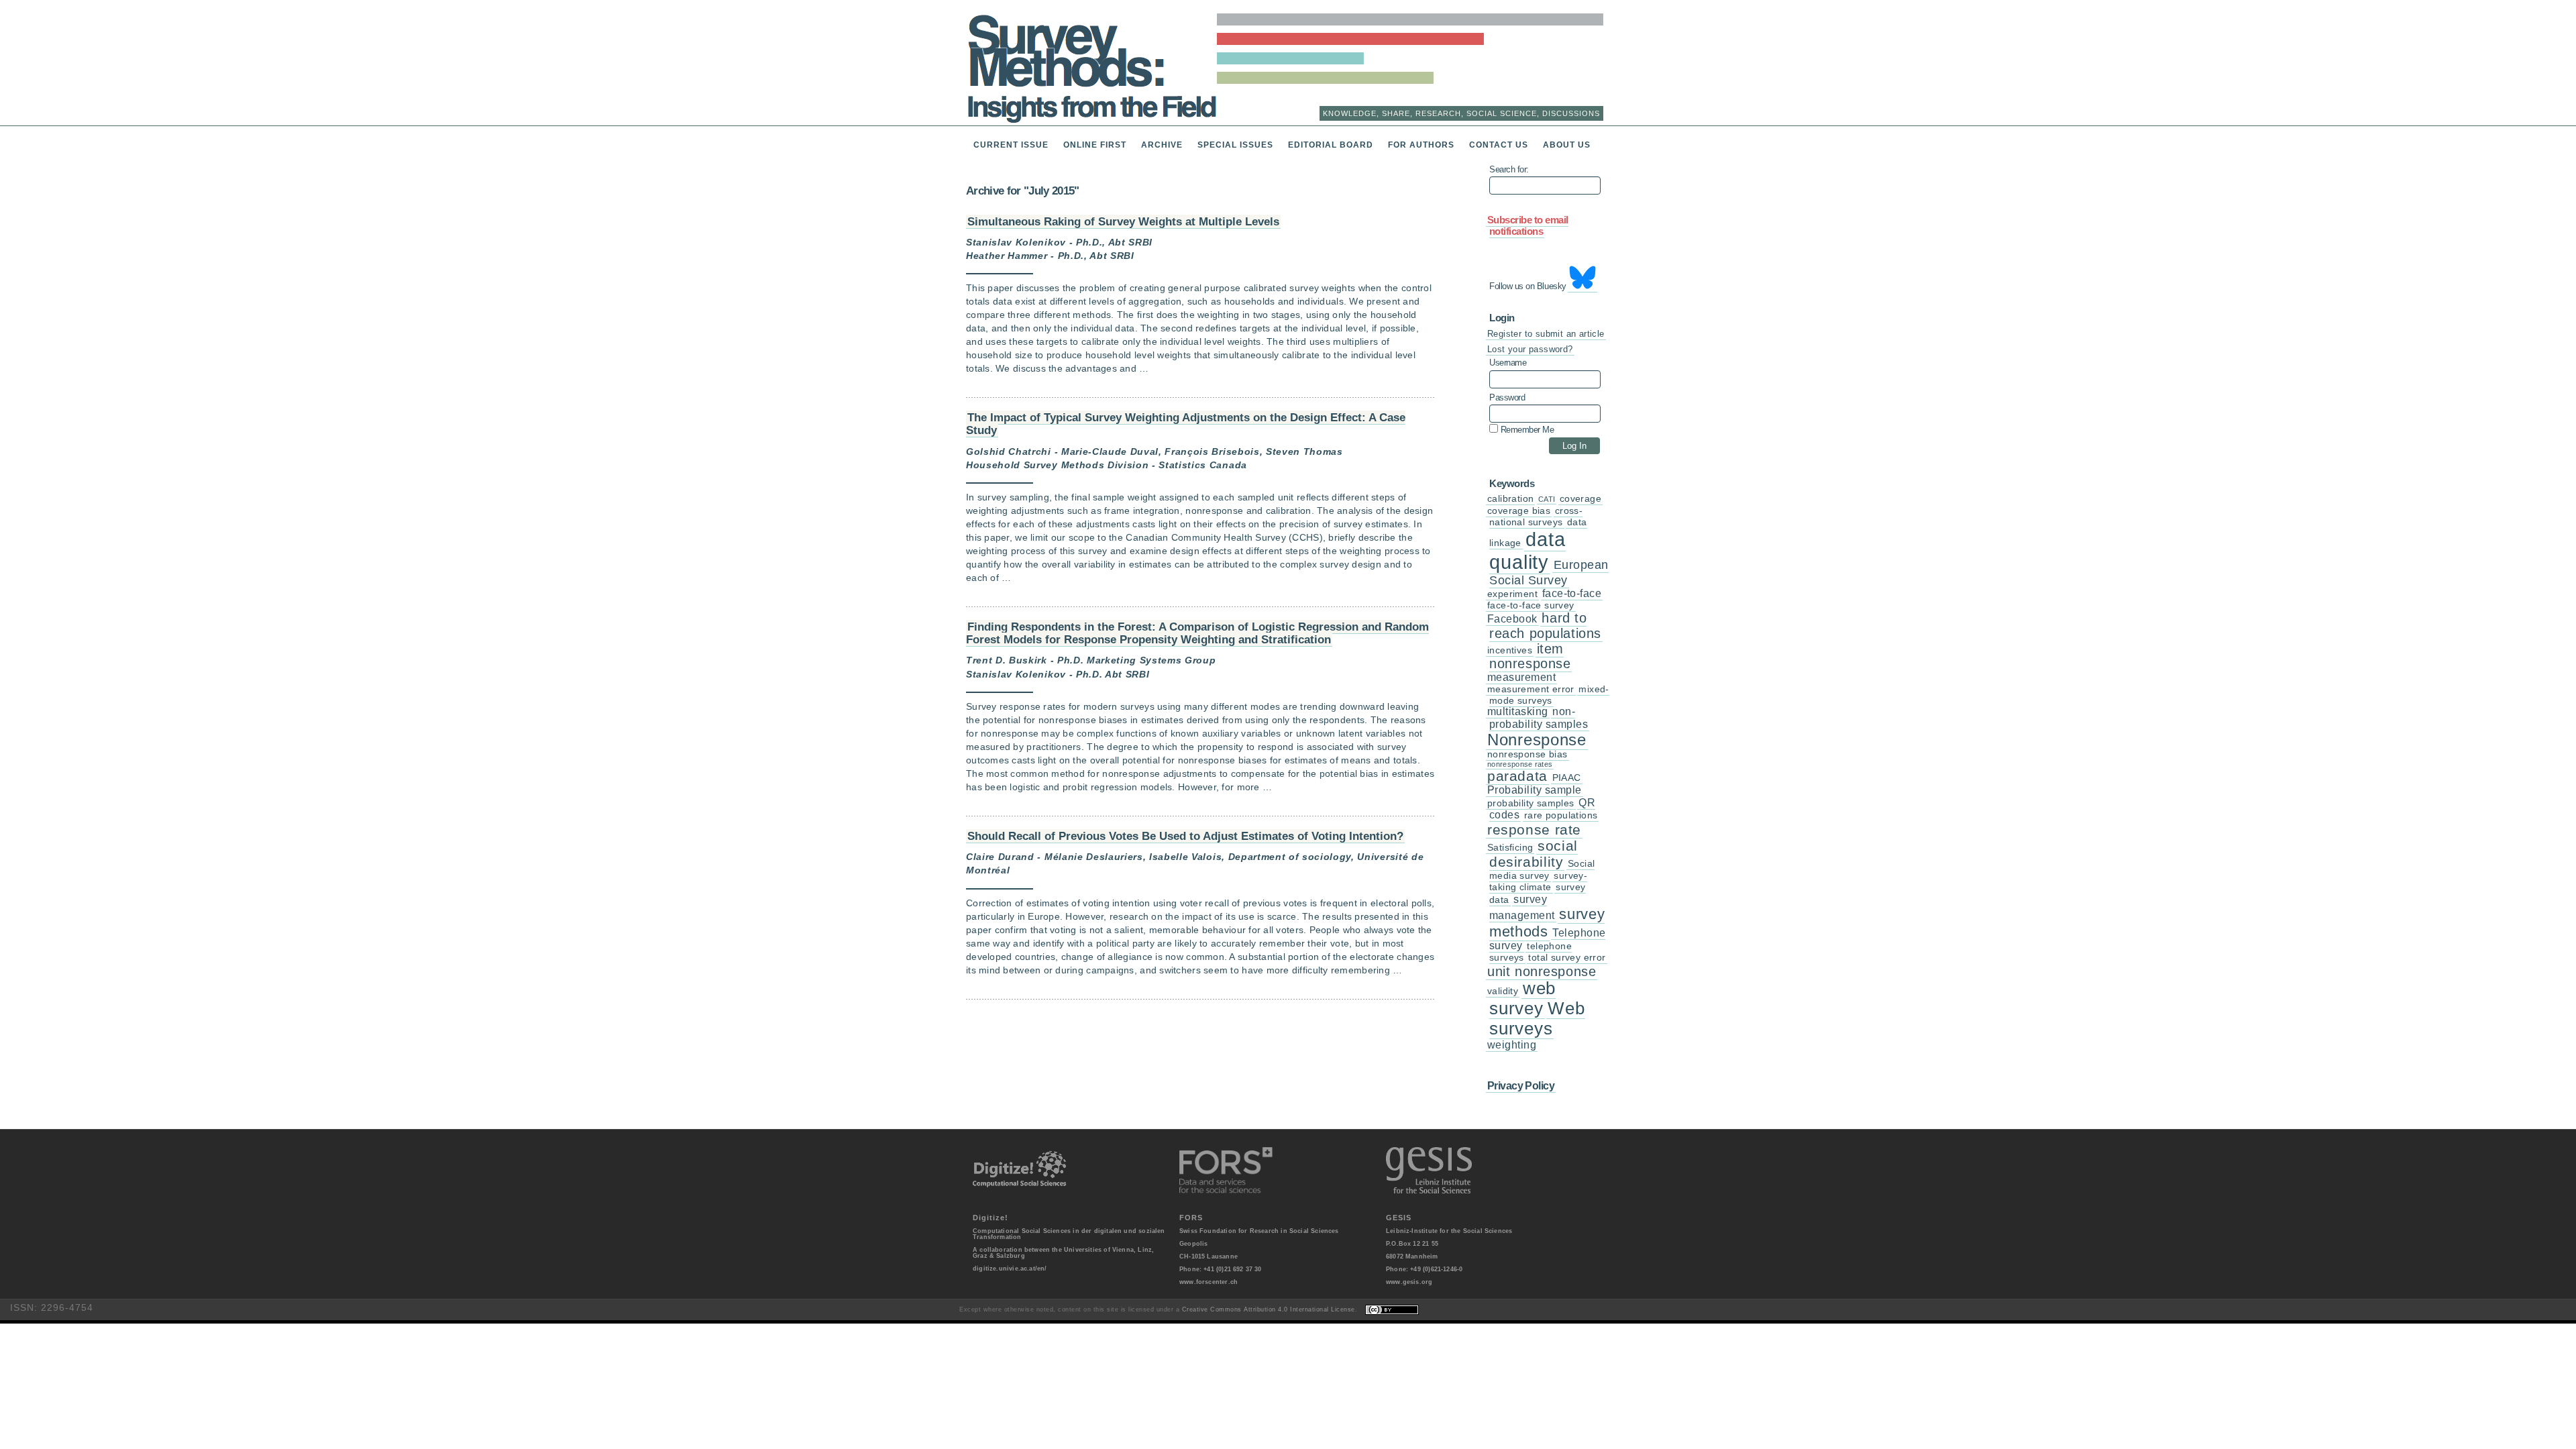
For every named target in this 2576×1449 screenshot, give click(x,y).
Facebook (1512, 619)
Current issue (1011, 145)
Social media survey (1542, 870)
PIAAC (1567, 778)
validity (1503, 991)
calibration (1510, 499)
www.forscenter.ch (1209, 1282)
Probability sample (1535, 790)
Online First (1095, 145)
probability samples (1531, 803)
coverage (1580, 499)
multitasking (1518, 711)
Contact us (1499, 145)
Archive (1162, 145)
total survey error (1567, 958)
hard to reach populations (1545, 626)
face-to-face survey (1531, 605)
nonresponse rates (1520, 764)
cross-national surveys (1536, 517)
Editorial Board (1331, 145)
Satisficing (1510, 848)
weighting (1512, 1045)
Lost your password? (1530, 349)
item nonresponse (1530, 656)
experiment (1512, 594)
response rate (1534, 829)
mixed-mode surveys (1549, 695)
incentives (1510, 650)
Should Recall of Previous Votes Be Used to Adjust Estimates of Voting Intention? (1185, 836)
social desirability (1534, 854)
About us (1567, 145)
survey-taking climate (1538, 881)
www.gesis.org (1409, 1282)
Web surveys (1537, 1018)
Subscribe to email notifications (1528, 226)
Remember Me (1526, 429)
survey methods (1547, 922)
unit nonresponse (1542, 971)
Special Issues (1235, 145)
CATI (1547, 499)
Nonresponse (1537, 740)
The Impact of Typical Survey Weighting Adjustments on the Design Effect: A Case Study (1186, 424)
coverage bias (1519, 511)
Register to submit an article (1546, 334)
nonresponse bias (1527, 754)
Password (1507, 398)
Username (1508, 363)
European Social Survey (1549, 573)
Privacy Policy (1521, 1085)
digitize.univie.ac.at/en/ (1010, 1269)
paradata (1517, 776)
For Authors (1421, 145)
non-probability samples (1539, 717)
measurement (1521, 677)
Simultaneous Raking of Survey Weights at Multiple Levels (1123, 221)
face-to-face (1572, 593)
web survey (1522, 998)
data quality (1527, 550)
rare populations (1561, 815)
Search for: (1509, 170)
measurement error (1531, 689)
